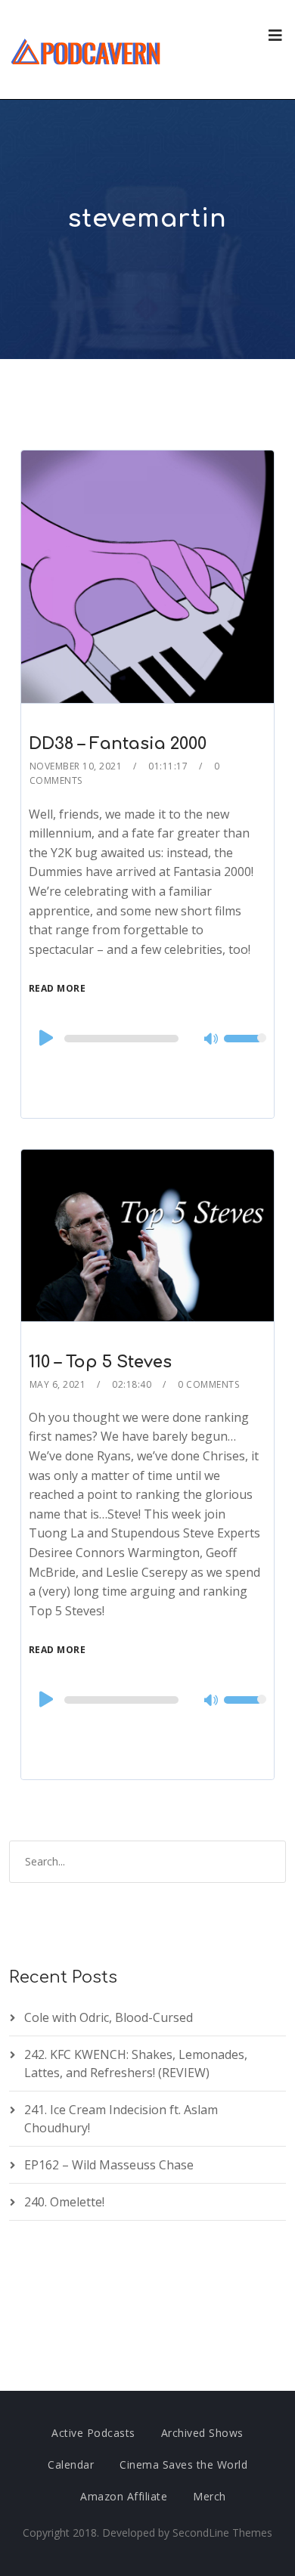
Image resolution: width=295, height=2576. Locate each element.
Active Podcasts (93, 2433)
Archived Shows (202, 2433)
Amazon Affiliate (124, 2496)
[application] (148, 1039)
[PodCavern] (87, 50)
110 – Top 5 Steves (100, 1362)
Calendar (71, 2465)
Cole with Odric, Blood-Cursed (109, 2017)
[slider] (245, 1048)
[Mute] (212, 1040)
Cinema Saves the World (183, 2465)
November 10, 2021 (76, 766)
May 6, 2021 (58, 1384)
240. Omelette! (64, 2202)
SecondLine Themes (222, 2533)
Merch (210, 2496)
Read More (57, 988)
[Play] (45, 1038)
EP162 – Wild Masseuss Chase (109, 2165)
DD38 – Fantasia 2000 (118, 744)
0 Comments (208, 1384)
